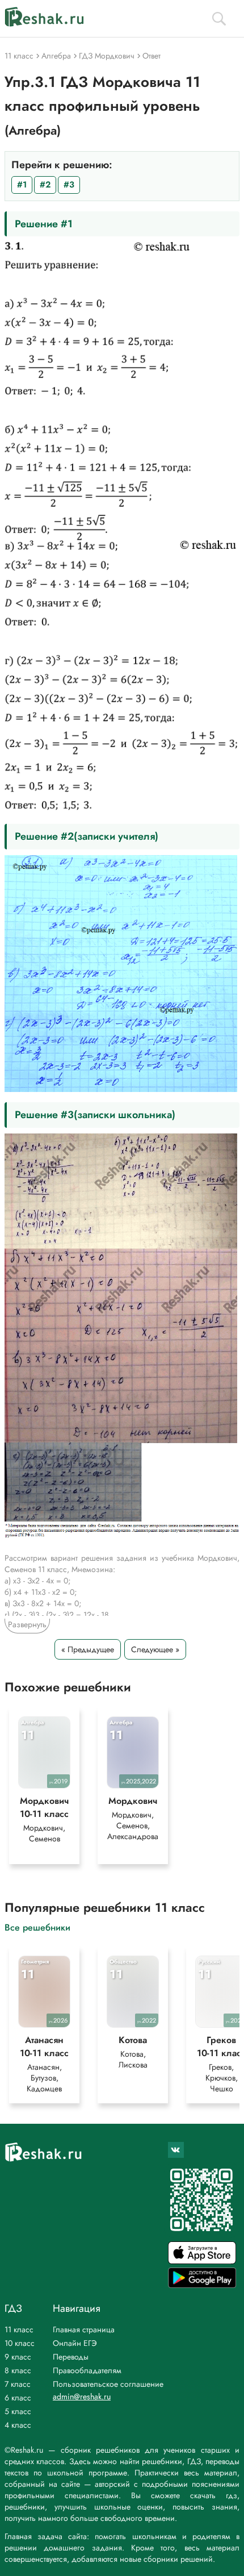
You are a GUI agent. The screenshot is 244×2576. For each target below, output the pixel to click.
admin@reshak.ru (82, 2396)
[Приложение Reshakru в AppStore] (202, 2261)
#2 (45, 185)
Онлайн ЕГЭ (75, 2343)
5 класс (18, 2411)
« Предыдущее (88, 1649)
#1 (22, 185)
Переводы (71, 2357)
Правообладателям (87, 2370)
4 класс (18, 2425)
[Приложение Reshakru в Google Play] (202, 2285)
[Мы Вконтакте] (176, 2150)
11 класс (19, 2329)
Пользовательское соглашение (108, 2384)
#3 (69, 185)
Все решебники (37, 1927)
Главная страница (84, 2329)
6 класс (18, 2398)
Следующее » (155, 1649)
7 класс (18, 2384)
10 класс (20, 2343)
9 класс (18, 2357)
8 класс (18, 2370)
